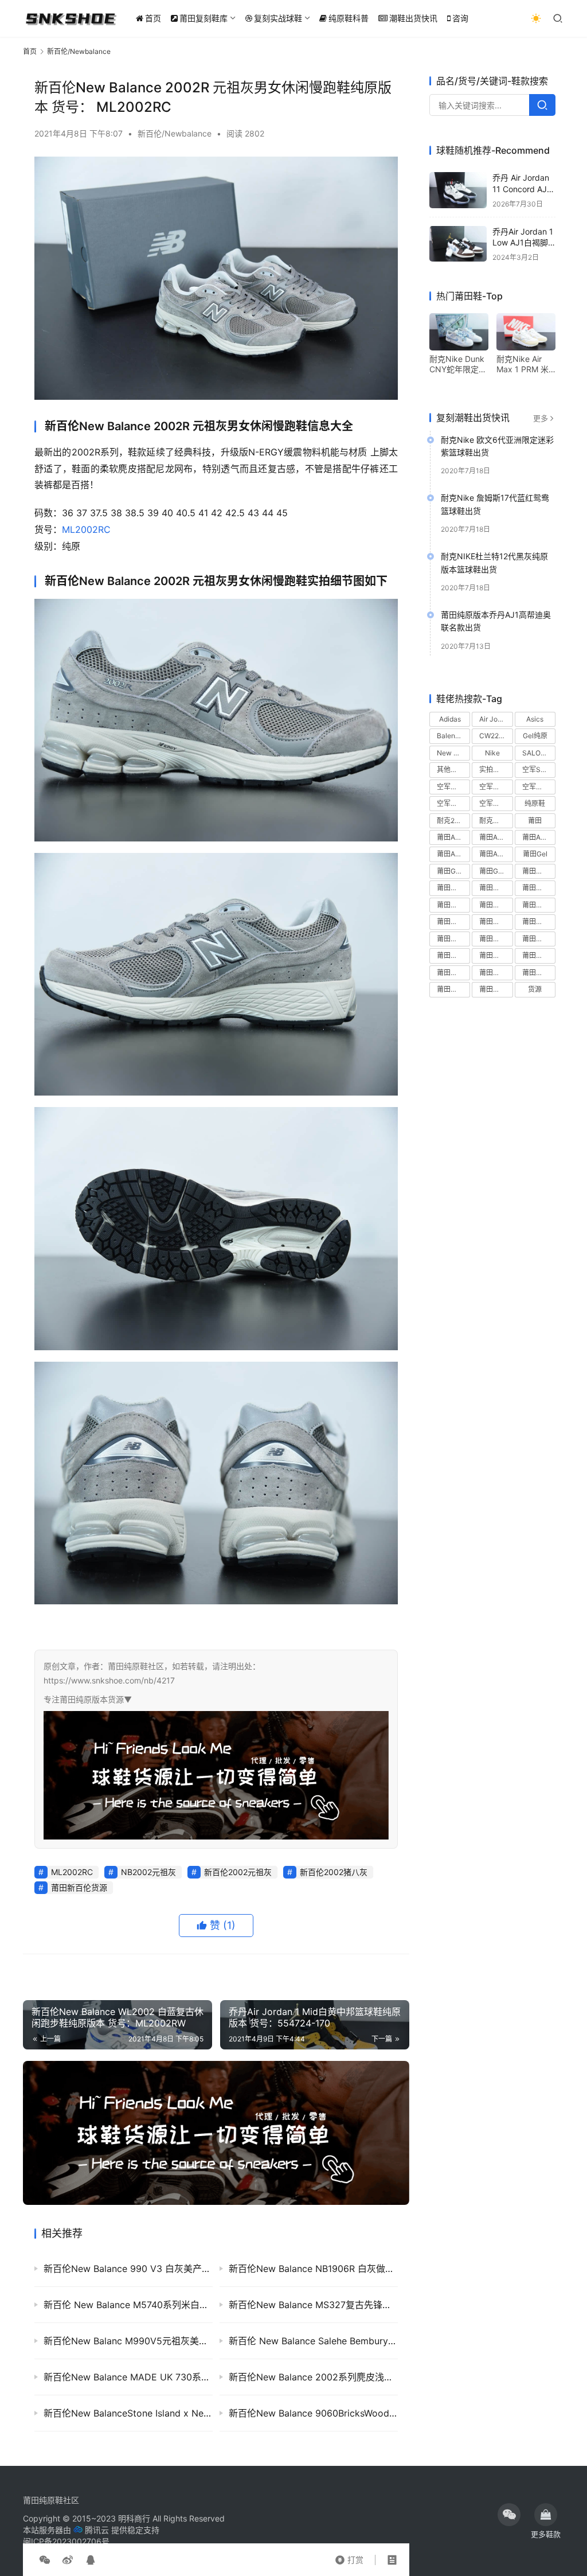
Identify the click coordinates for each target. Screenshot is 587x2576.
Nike (492, 753)
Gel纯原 (535, 736)
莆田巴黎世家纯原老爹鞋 (539, 888)
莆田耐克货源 (539, 973)
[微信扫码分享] (45, 2560)
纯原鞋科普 (349, 18)
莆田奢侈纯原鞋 (496, 888)
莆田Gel (535, 854)
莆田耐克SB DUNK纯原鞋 (453, 955)
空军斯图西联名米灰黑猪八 (539, 787)
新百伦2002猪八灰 (334, 1872)
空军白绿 (451, 803)
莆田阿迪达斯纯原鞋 (453, 989)
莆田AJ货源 (496, 854)
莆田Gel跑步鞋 (496, 871)
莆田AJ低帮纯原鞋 (539, 837)
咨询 (460, 18)
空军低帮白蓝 (496, 787)
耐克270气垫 (453, 821)
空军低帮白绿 (453, 787)
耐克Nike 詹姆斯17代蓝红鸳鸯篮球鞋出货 (495, 504)
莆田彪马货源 (539, 905)
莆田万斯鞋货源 (539, 871)
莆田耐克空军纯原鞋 (453, 973)
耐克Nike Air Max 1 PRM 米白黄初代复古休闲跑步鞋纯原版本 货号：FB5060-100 (525, 364)
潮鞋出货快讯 (413, 18)
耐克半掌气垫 (496, 821)
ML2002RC (86, 529)
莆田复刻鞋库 (204, 18)
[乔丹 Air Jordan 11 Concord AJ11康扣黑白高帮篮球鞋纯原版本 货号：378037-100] (458, 190)
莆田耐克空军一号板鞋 (539, 955)
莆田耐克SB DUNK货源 (496, 955)
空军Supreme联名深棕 (539, 769)
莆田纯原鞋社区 (51, 2500)
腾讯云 (97, 2530)
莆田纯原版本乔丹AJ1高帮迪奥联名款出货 (496, 621)
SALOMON (539, 753)
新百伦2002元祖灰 (238, 1872)
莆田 (535, 821)
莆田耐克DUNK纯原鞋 (539, 939)
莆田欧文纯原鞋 (453, 939)
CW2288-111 (496, 736)
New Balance (453, 753)
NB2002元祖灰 (148, 1872)
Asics (535, 719)
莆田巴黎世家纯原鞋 (453, 905)
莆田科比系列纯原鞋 (496, 939)
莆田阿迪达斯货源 (496, 989)
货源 (535, 989)
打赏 (349, 2557)
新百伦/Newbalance (175, 133)
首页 (153, 18)
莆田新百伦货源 (79, 1887)
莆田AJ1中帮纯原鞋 (453, 837)
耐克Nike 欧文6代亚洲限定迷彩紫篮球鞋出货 (497, 446)
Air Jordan (496, 719)
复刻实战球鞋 (278, 18)
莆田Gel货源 (453, 871)
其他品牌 (451, 769)
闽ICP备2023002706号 (66, 2541)
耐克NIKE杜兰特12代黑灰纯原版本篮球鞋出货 (494, 562)
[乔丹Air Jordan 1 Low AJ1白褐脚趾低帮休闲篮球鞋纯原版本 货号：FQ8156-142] (458, 244)
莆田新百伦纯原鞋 (453, 921)
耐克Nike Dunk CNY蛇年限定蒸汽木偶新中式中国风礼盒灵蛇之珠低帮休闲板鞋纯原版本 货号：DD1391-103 (459, 364)
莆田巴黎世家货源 (496, 905)
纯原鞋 (535, 803)
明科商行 (134, 2518)
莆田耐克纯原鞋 (496, 973)
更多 (541, 418)
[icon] (509, 2515)
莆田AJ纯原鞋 (453, 854)
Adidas (450, 719)
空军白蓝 (493, 803)
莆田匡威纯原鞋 (453, 888)
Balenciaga (453, 736)
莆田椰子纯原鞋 (539, 921)
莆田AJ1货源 (496, 837)
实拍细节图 (496, 769)
